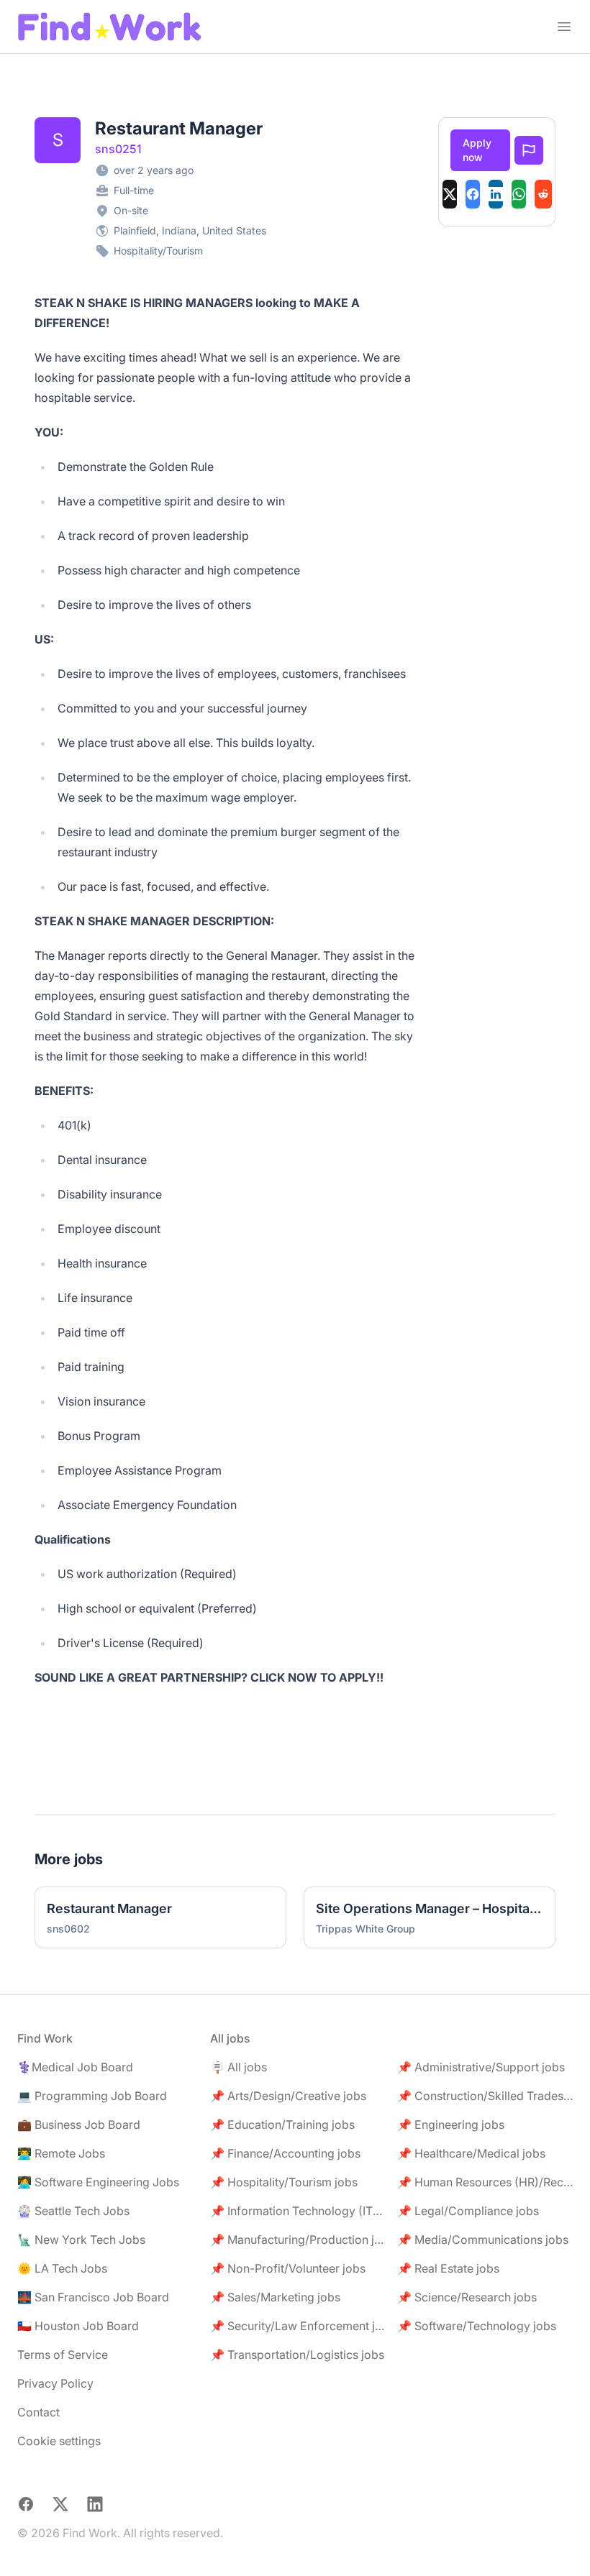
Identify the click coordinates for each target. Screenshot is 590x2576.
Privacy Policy (55, 2383)
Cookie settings (59, 2441)
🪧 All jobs (239, 2067)
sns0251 (118, 149)
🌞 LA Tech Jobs (62, 2268)
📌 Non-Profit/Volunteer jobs (288, 2268)
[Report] (529, 150)
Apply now (477, 150)
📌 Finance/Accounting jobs (285, 2153)
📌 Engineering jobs (451, 2124)
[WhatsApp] (519, 194)
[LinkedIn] (496, 194)
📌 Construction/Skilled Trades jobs (485, 2096)
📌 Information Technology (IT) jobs (298, 2211)
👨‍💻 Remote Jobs (61, 2153)
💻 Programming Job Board (92, 2096)
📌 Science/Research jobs (467, 2297)
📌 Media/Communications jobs (483, 2240)
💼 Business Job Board (79, 2124)
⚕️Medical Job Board (75, 2067)
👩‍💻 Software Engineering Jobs (98, 2182)
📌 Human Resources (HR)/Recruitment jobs (485, 2182)
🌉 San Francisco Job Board (93, 2297)
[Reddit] (543, 194)
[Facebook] (473, 194)
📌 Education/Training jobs (282, 2124)
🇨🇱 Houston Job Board (78, 2326)
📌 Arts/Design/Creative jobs (288, 2096)
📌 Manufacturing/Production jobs (298, 2240)
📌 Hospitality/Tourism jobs (284, 2182)
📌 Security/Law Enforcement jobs (298, 2326)
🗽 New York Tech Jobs (81, 2240)
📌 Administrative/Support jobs (481, 2067)
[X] (450, 194)
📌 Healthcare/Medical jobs (471, 2153)
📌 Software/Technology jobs (477, 2326)
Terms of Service (63, 2355)
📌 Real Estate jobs (448, 2268)
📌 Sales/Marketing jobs (275, 2297)
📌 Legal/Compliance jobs (468, 2211)
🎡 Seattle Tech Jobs (73, 2211)
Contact (38, 2412)
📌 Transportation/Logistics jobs (297, 2355)
